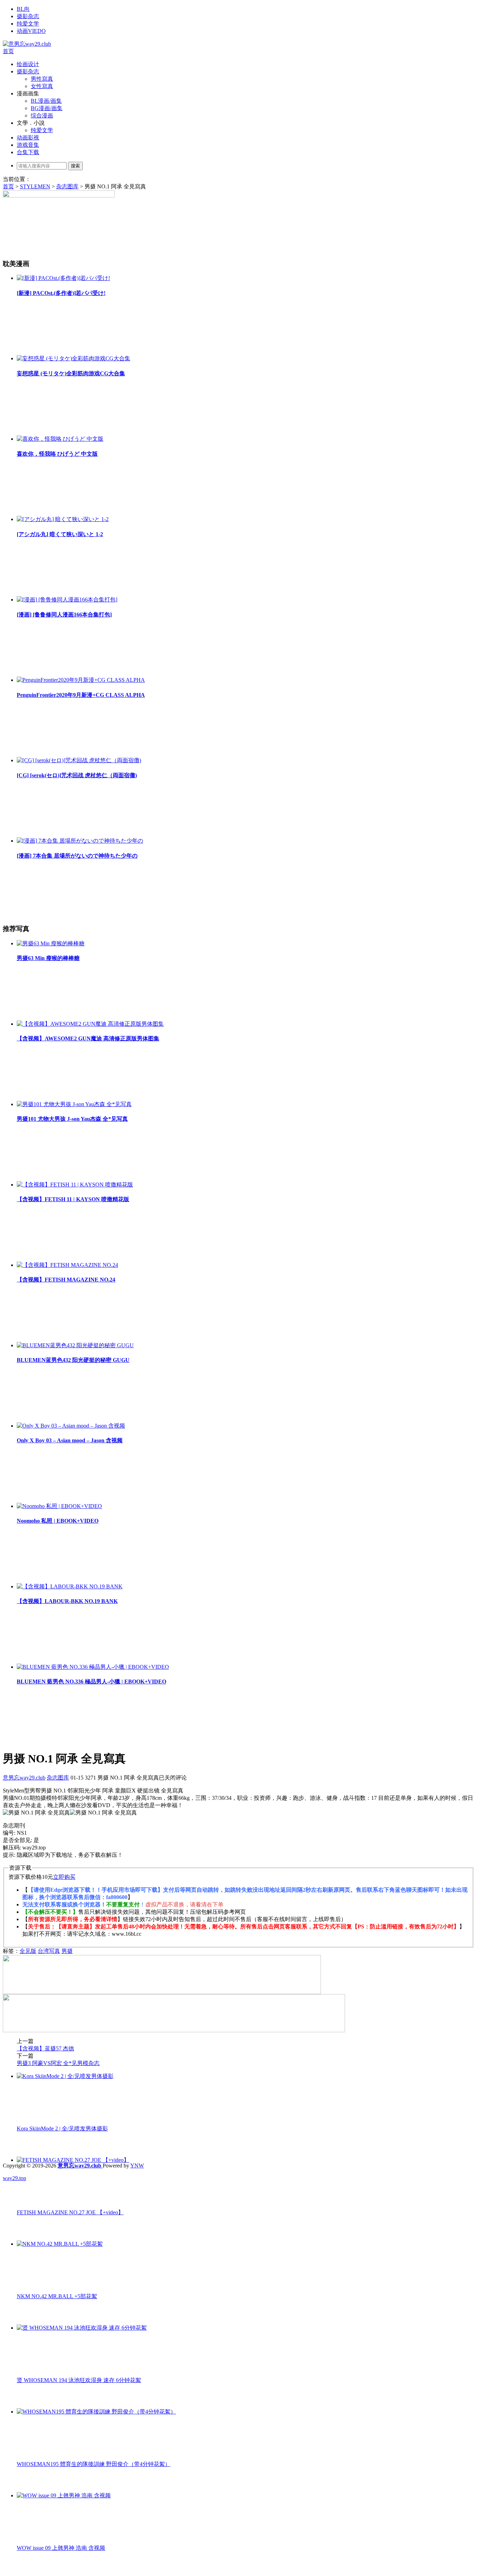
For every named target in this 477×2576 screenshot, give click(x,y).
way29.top (14, 2178)
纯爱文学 (28, 24)
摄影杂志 (28, 16)
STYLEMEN (35, 186)
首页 (8, 51)
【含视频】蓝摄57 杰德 (45, 2048)
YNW (137, 2166)
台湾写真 (49, 1951)
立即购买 (64, 1877)
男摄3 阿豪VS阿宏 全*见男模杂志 (58, 2063)
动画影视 (28, 138)
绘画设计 (28, 64)
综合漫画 (42, 116)
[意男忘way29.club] (27, 44)
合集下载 (28, 152)
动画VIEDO (31, 31)
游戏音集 (28, 145)
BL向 (23, 9)
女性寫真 (42, 86)
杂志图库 (67, 186)
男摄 (67, 1951)
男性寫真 (42, 79)
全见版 (28, 1951)
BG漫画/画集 (47, 108)
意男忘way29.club (24, 1778)
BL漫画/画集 (46, 101)
